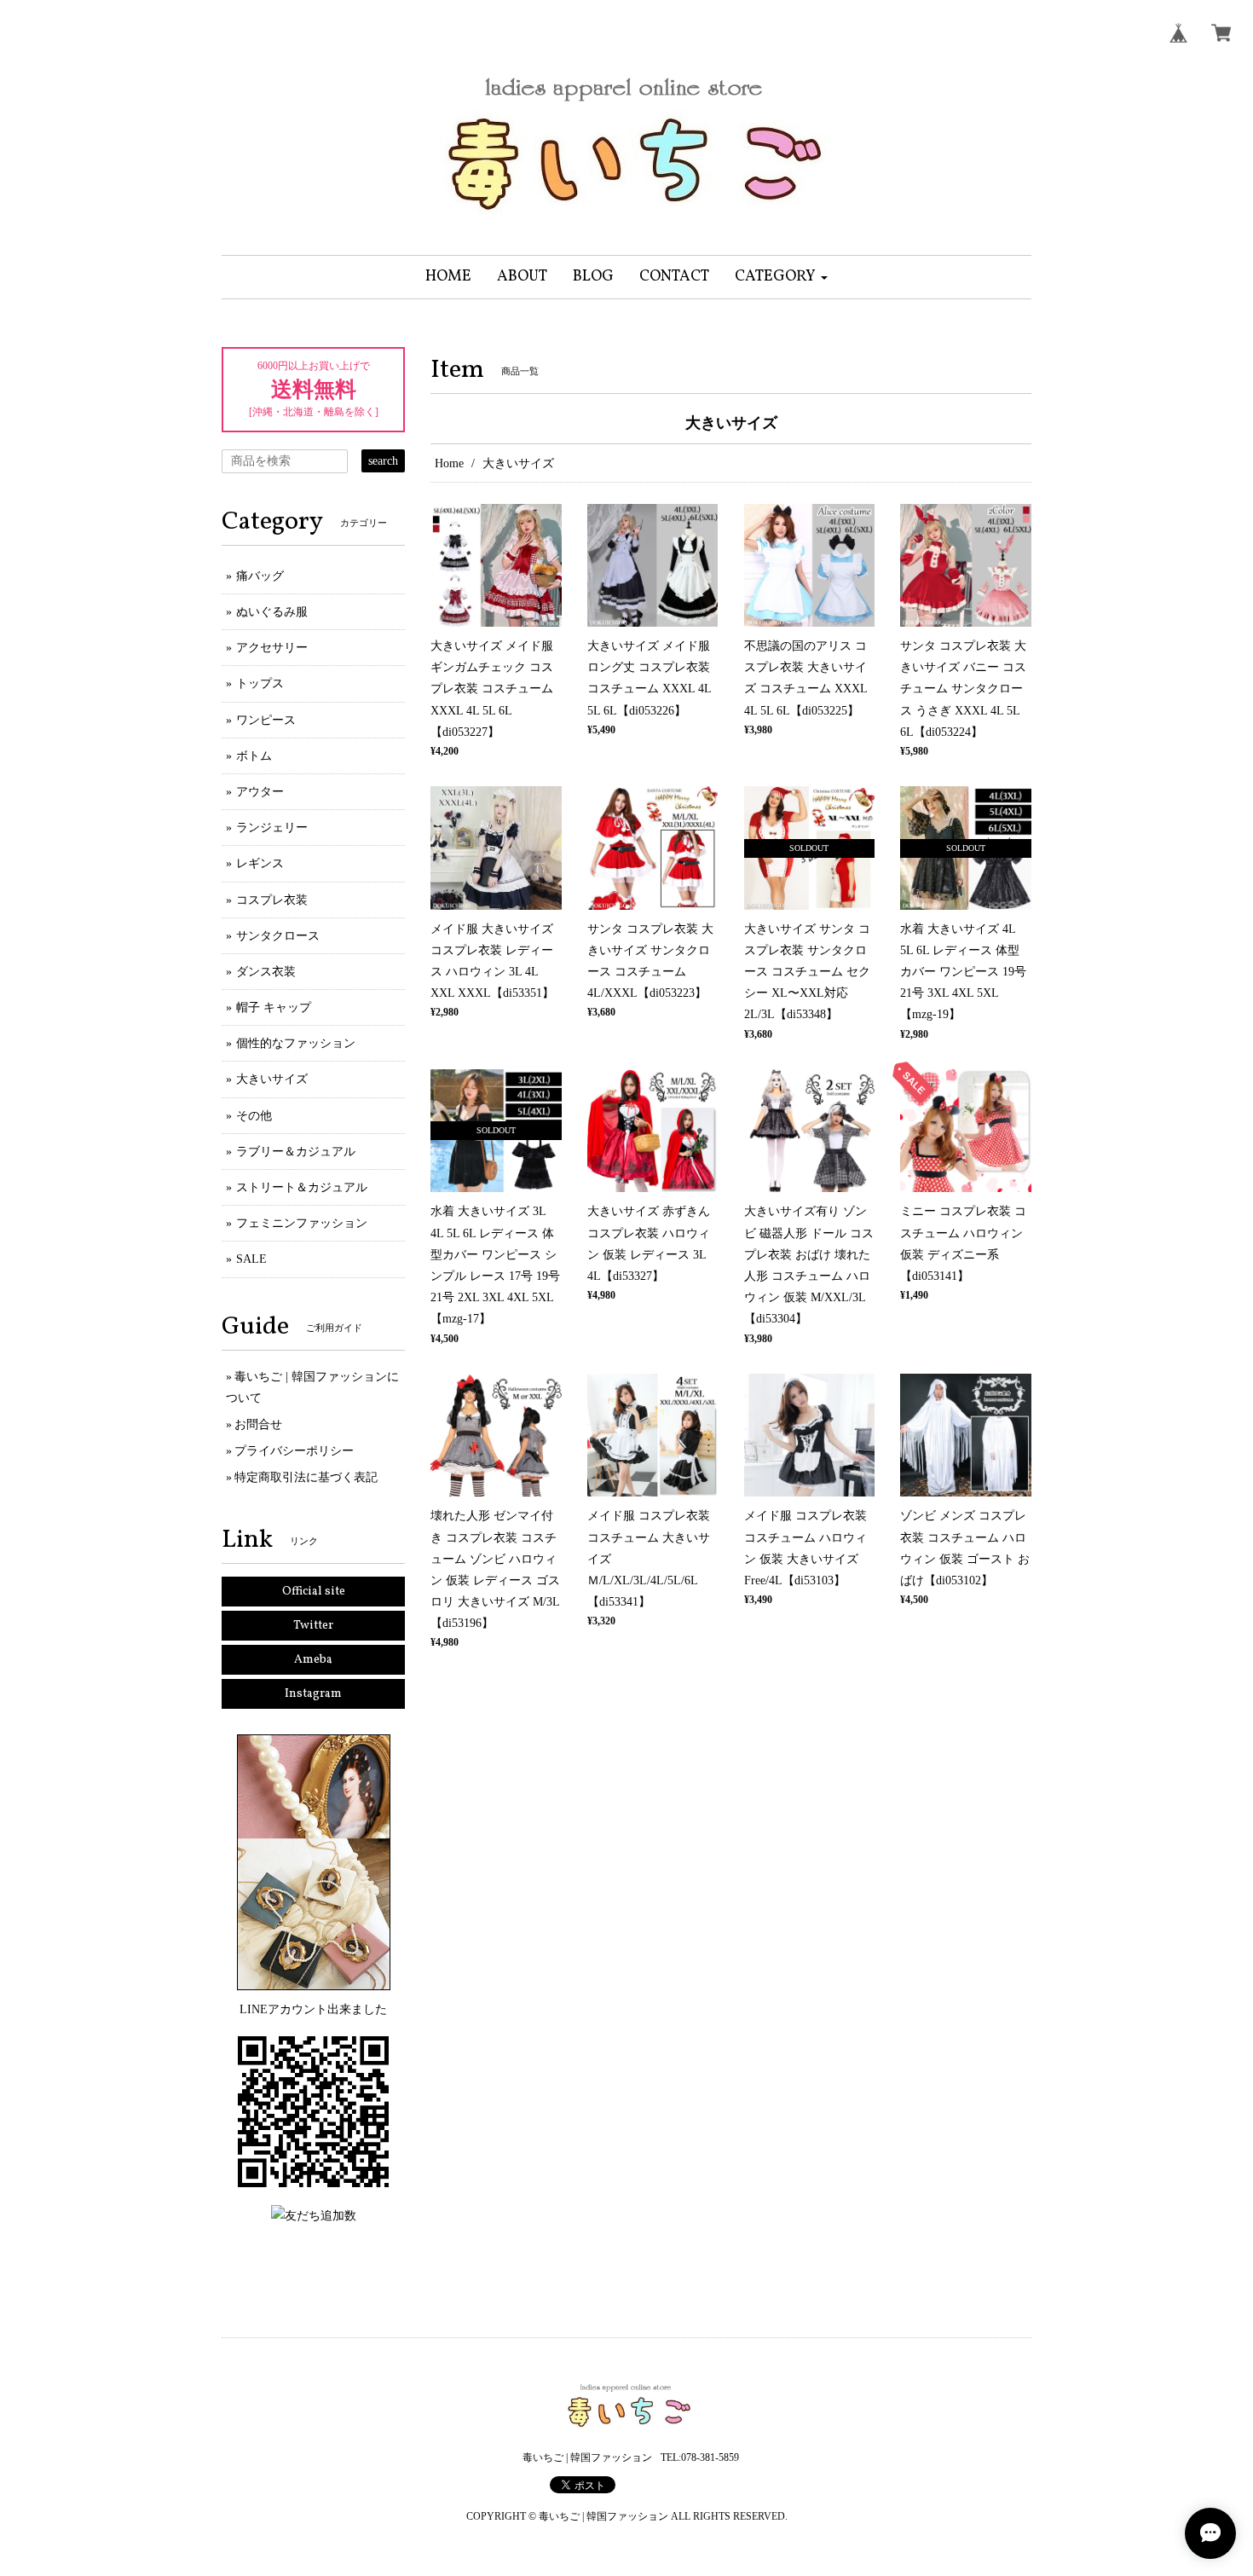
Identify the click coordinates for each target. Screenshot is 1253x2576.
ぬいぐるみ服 (272, 612)
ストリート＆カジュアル (302, 1187)
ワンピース (266, 720)
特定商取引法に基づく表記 (306, 1477)
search (383, 461)
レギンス (260, 863)
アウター (260, 792)
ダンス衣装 (266, 972)
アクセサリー (272, 648)
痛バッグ (260, 576)
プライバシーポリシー (294, 1451)
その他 (254, 1116)
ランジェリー (272, 828)
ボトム (254, 756)
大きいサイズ (272, 1079)
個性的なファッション (296, 1043)
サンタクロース (278, 936)
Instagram (313, 1694)
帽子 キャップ (274, 1007)
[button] (781, 277)
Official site (314, 1592)
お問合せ (258, 1424)
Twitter (313, 1626)
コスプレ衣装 (272, 900)
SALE (251, 1259)
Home (449, 463)
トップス (260, 683)
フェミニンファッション (302, 1223)
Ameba (313, 1660)
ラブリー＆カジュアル (296, 1152)
